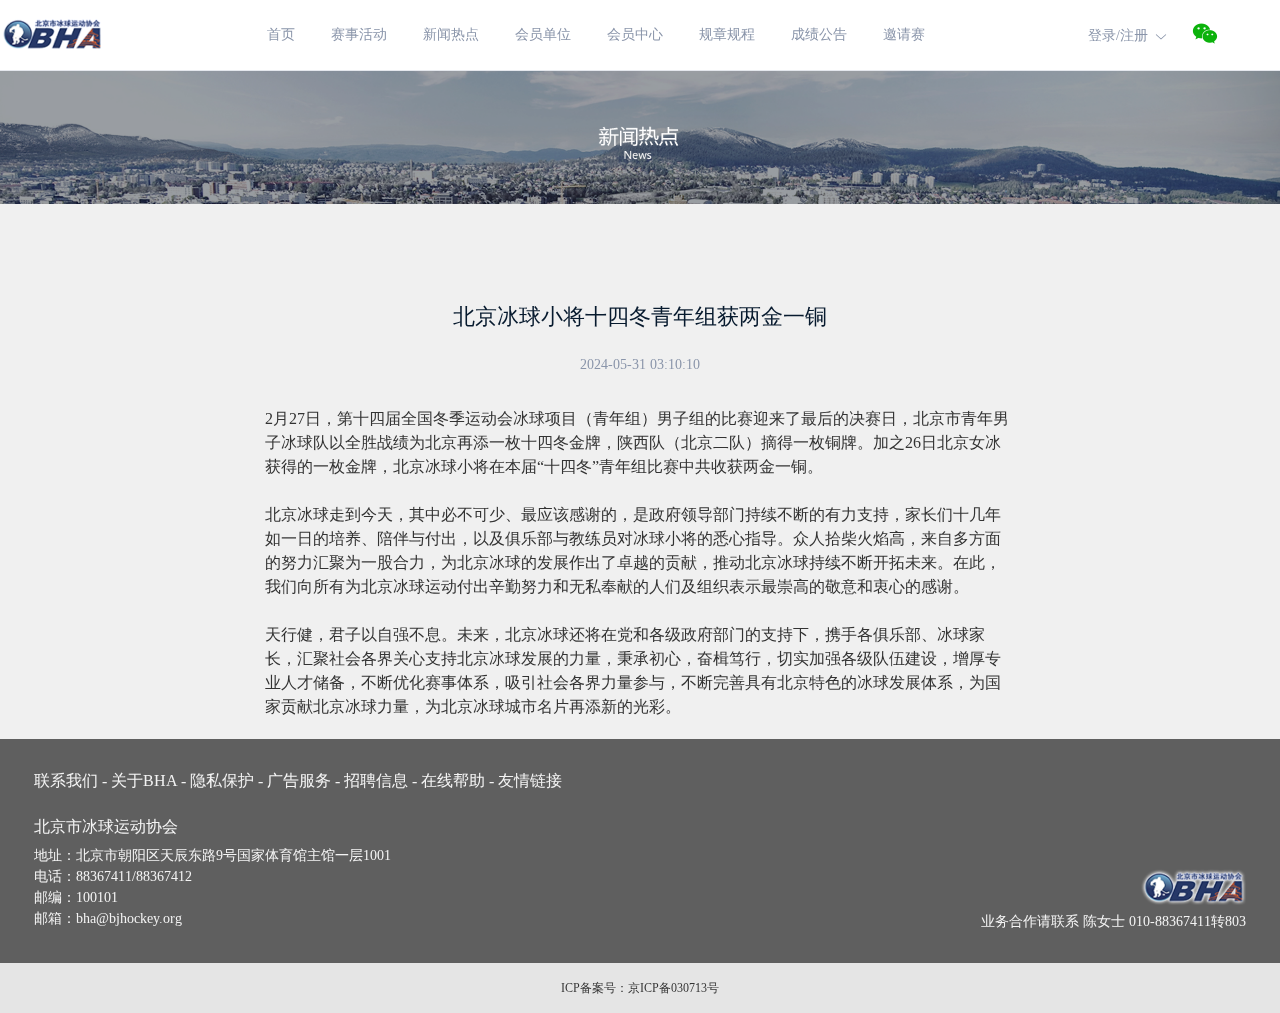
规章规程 (727, 34)
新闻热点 (451, 34)
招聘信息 (378, 780)
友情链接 (528, 780)
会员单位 (543, 34)
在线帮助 (455, 780)
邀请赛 (904, 34)
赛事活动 (359, 34)
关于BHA (146, 780)
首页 (281, 34)
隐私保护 (224, 780)
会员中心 (635, 34)
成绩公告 (819, 34)
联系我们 (70, 780)
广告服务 (301, 780)
